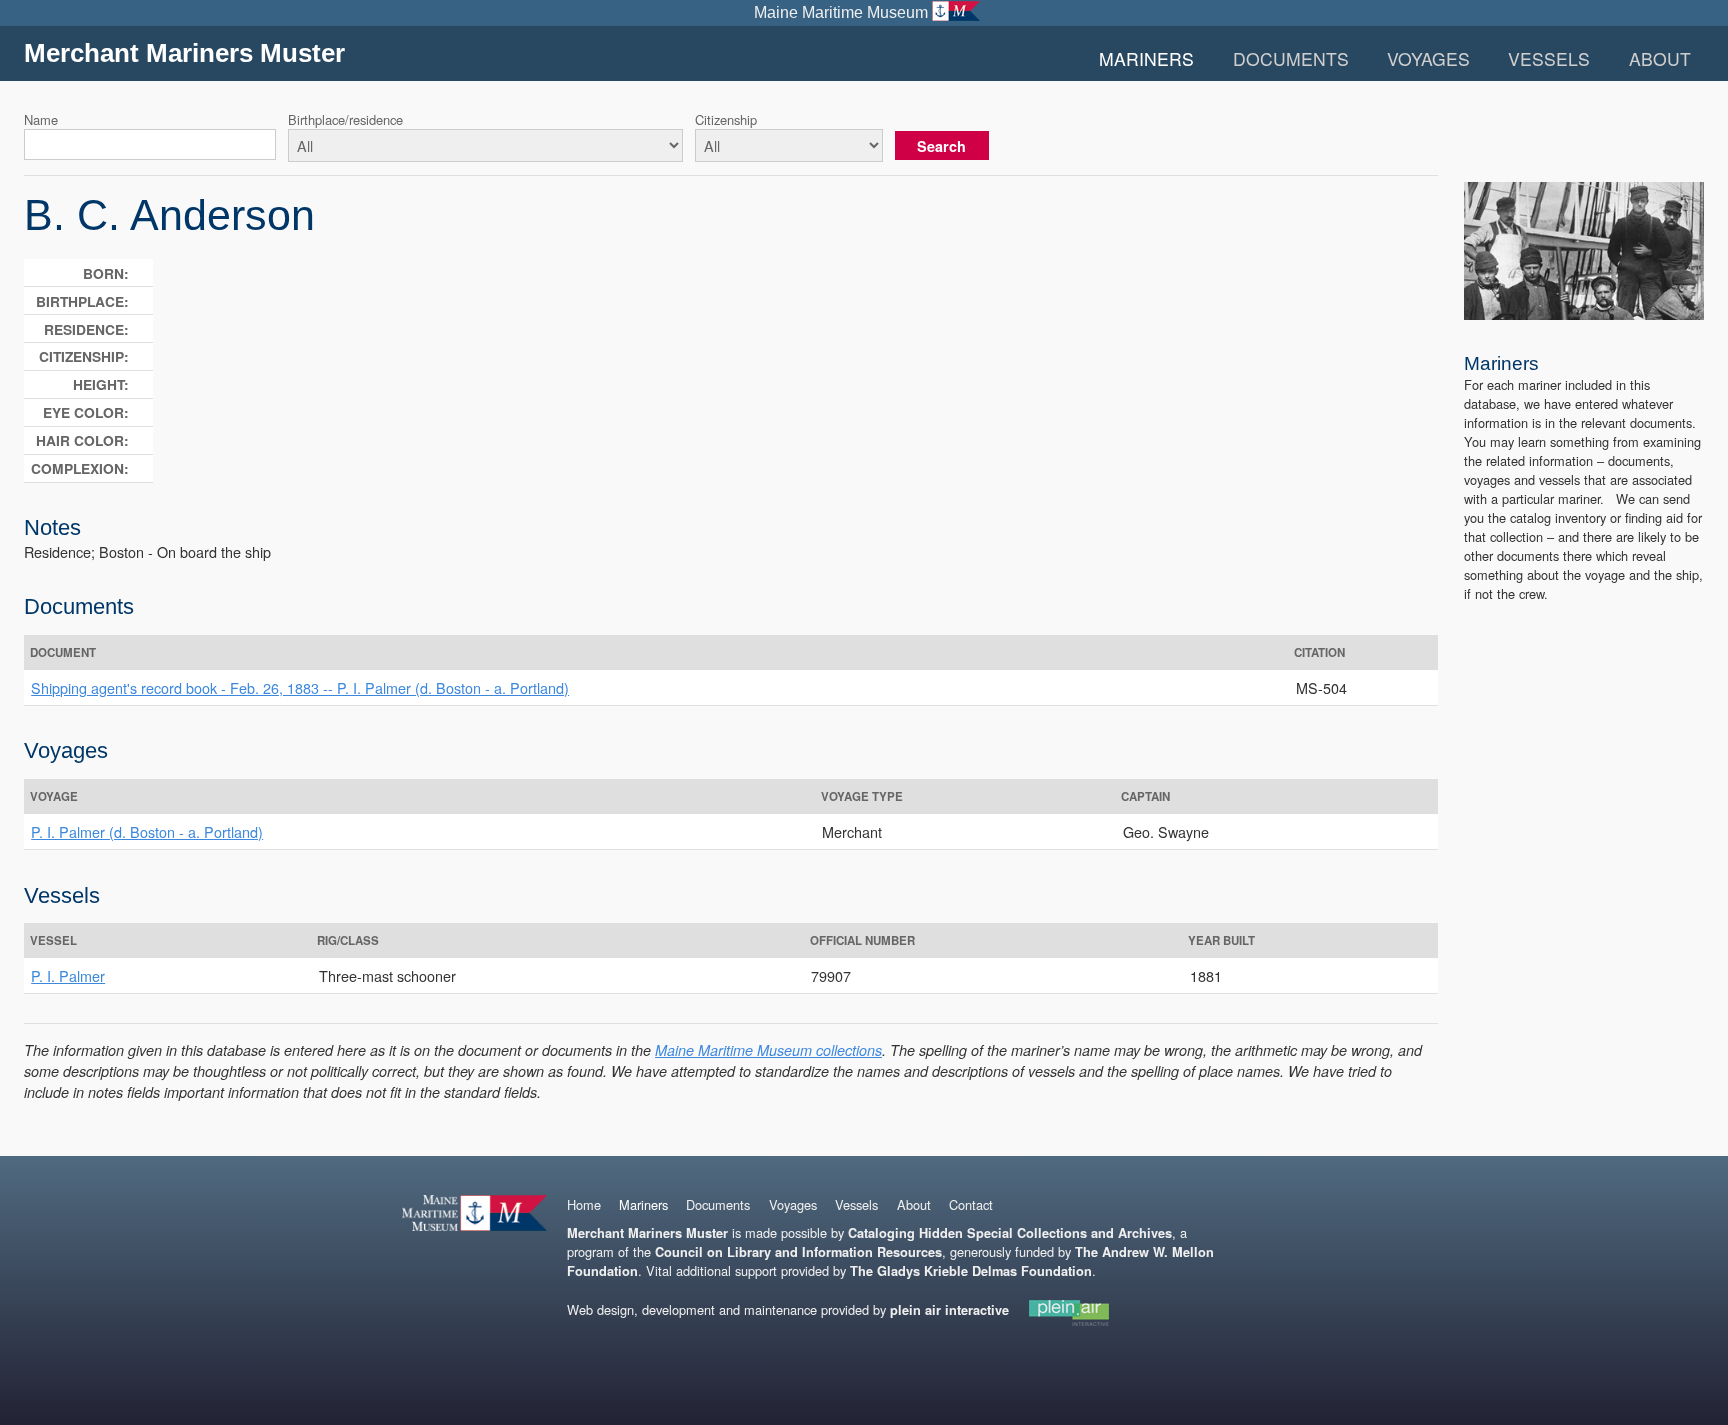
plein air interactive (949, 1310)
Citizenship (726, 119)
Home (584, 1204)
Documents (1291, 58)
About (1660, 58)
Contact (971, 1204)
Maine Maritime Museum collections (768, 1050)
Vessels (1549, 58)
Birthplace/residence (345, 119)
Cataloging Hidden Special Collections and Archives (1010, 1233)
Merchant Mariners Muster (184, 53)
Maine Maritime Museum (841, 12)
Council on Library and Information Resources (798, 1252)
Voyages (1428, 58)
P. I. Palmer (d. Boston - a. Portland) (147, 831)
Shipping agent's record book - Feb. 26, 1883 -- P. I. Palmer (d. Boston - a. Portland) (300, 687)
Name (41, 119)
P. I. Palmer (68, 975)
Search (941, 146)
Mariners (1146, 58)
